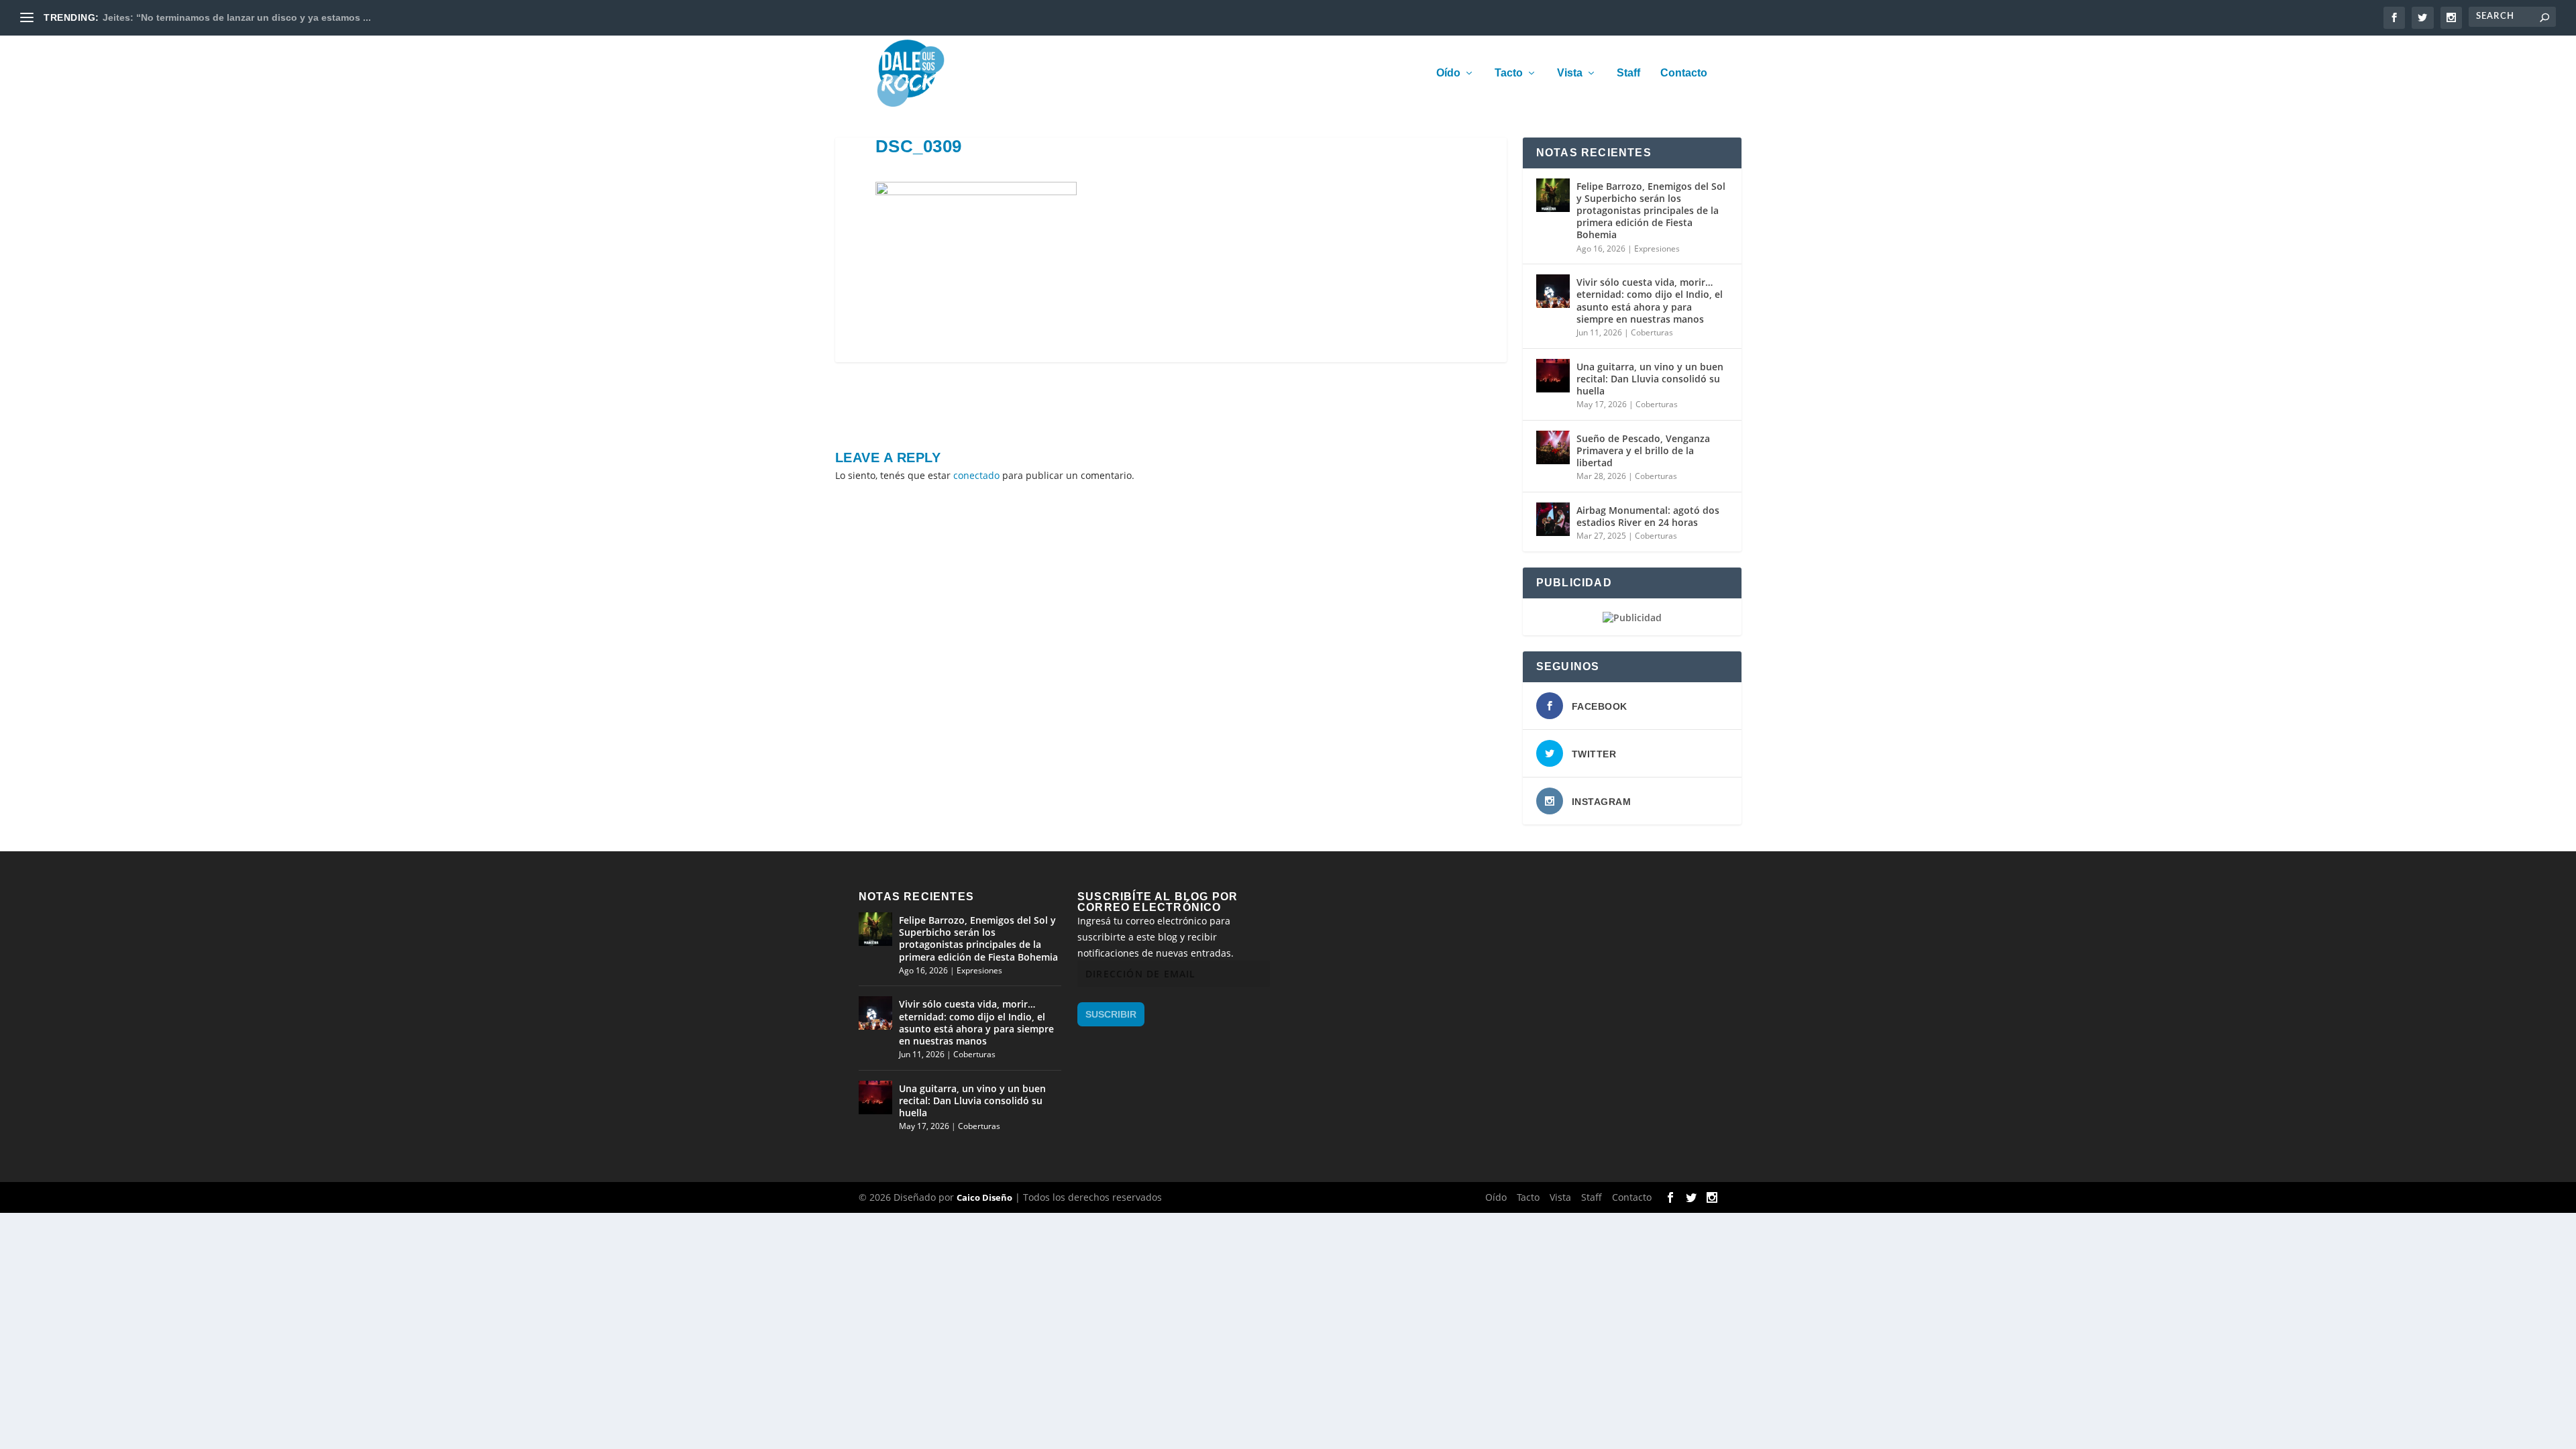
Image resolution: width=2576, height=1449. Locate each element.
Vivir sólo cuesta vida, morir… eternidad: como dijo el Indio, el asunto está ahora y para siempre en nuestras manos (1650, 301)
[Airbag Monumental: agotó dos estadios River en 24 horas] (1553, 519)
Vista (1570, 73)
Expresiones (1657, 249)
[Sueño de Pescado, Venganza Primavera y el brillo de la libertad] (1553, 447)
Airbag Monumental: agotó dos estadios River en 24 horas (1648, 516)
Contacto (1684, 73)
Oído (1448, 73)
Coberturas (1652, 332)
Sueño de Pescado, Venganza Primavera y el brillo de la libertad (1643, 450)
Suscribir (1111, 1014)
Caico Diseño (984, 1197)
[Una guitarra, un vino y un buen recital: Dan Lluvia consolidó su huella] (1553, 376)
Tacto (1509, 73)
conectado (976, 475)
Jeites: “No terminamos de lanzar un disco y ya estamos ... (237, 17)
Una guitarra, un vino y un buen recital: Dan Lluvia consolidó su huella (1650, 379)
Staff (1628, 73)
